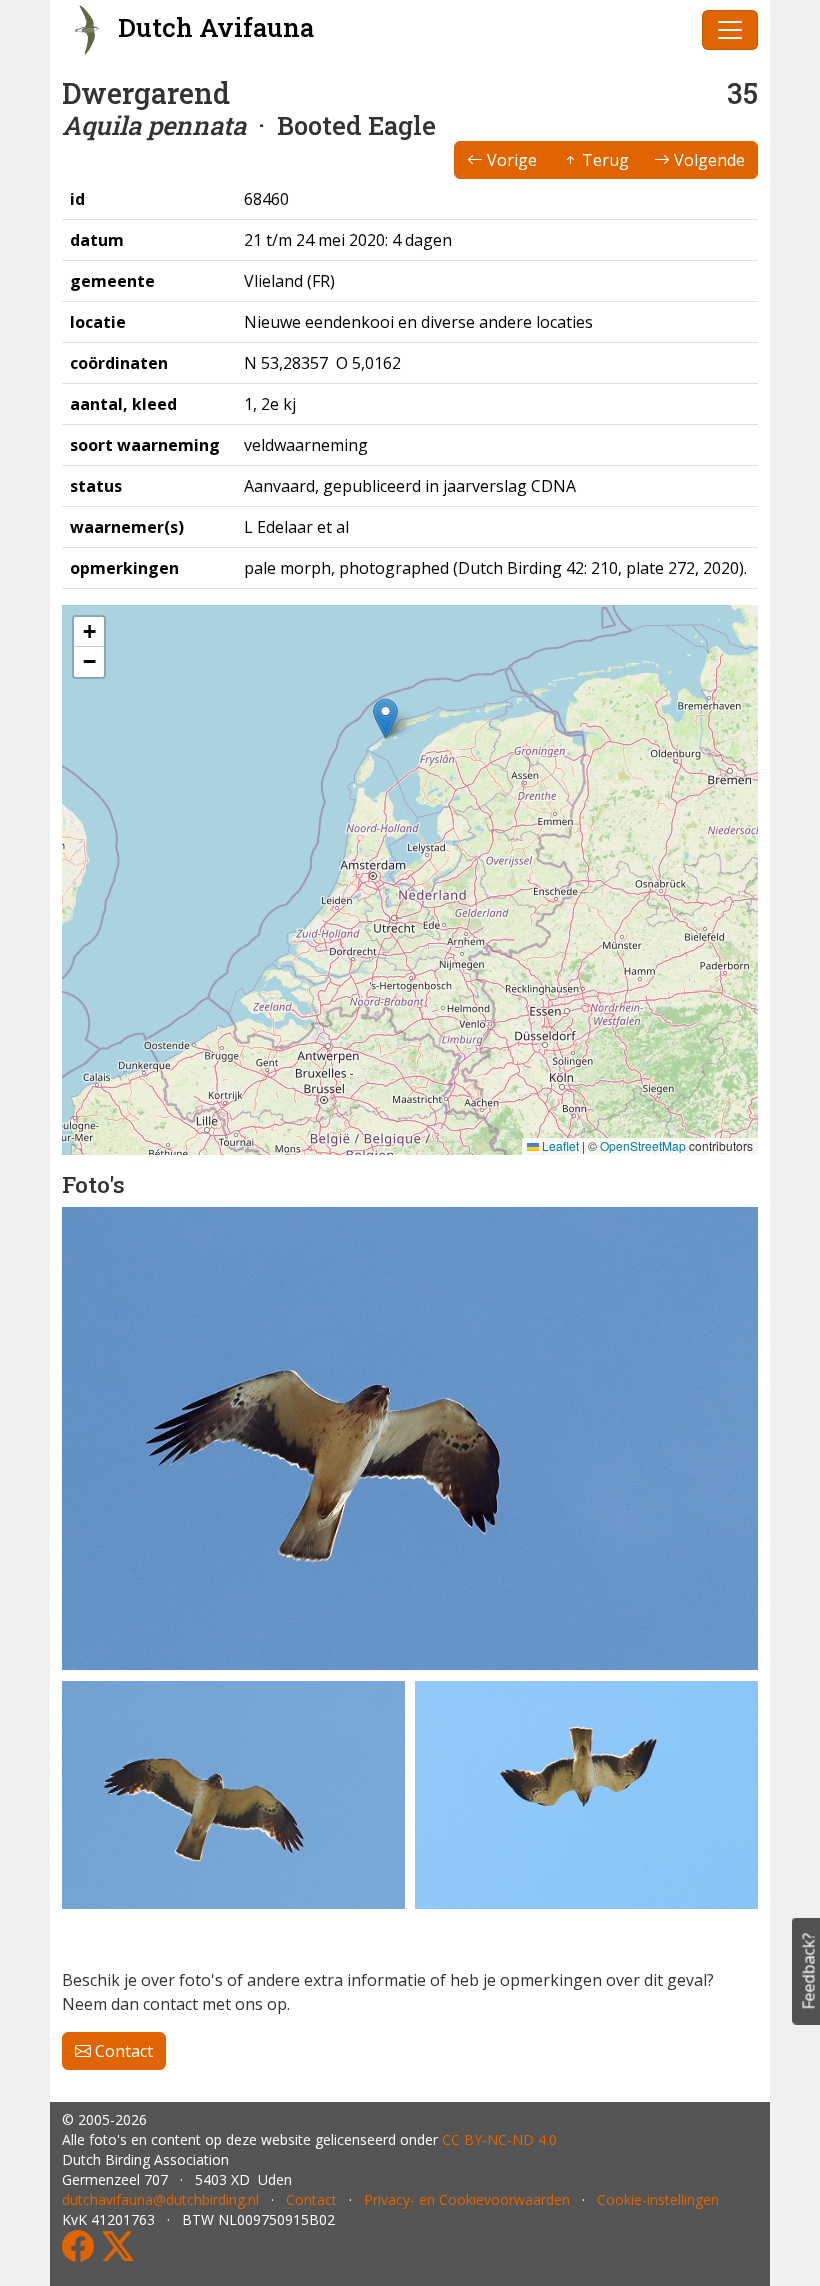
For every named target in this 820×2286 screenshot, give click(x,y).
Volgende (707, 160)
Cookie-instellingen (658, 2199)
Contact (122, 2051)
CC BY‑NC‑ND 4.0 (499, 2139)
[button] (385, 718)
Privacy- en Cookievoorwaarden (467, 2199)
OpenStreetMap (643, 1145)
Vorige (510, 160)
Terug (603, 160)
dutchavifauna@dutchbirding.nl (160, 2199)
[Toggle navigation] (730, 30)
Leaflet (559, 1145)
